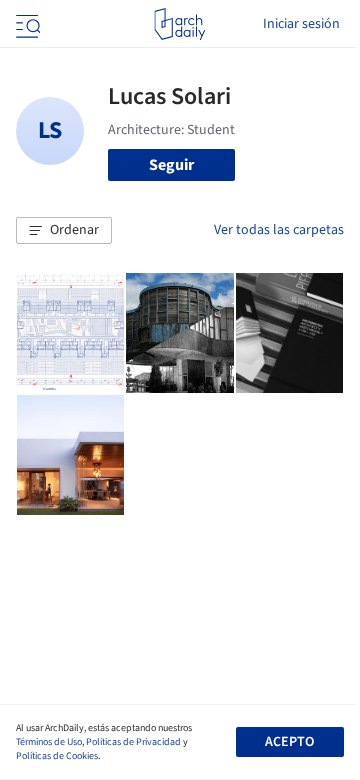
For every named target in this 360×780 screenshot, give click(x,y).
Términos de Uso (49, 742)
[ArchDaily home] (179, 24)
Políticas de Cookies (57, 756)
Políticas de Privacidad (133, 742)
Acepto (289, 742)
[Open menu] (26, 24)
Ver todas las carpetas (279, 230)
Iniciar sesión (301, 24)
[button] (64, 231)
